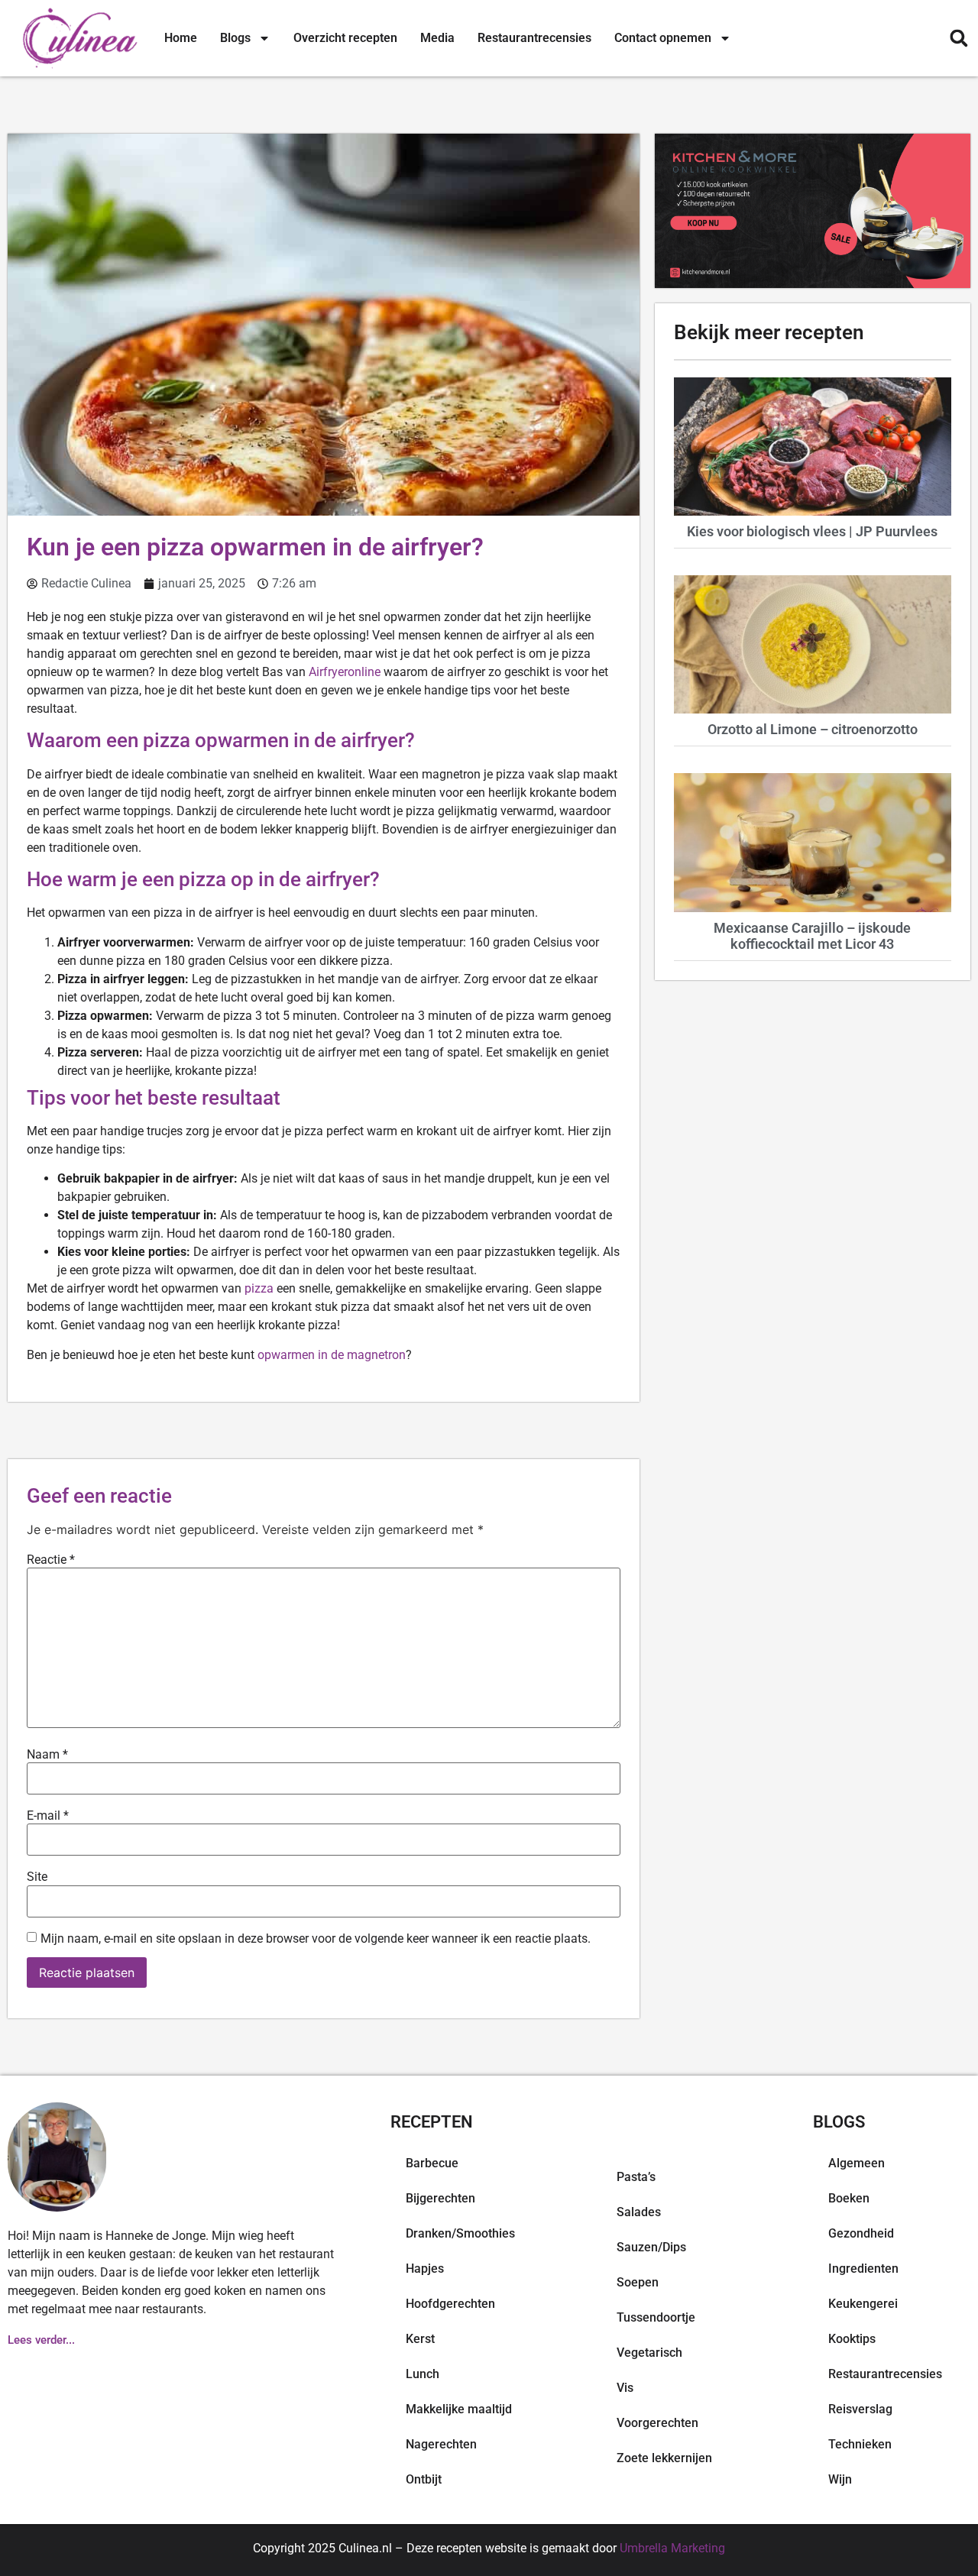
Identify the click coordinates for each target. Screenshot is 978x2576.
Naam (47, 1755)
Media (437, 38)
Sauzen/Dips (651, 2247)
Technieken (860, 2444)
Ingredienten (863, 2269)
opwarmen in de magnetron (332, 1355)
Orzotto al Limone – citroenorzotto (813, 729)
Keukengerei (863, 2304)
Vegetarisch (649, 2353)
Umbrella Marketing (672, 2548)
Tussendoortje (656, 2317)
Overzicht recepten (345, 38)
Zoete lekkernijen (664, 2458)
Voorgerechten (657, 2423)
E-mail (48, 1816)
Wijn (840, 2479)
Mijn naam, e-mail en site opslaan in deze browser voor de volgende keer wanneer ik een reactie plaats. (316, 1939)
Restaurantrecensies (534, 38)
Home (181, 38)
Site (37, 1877)
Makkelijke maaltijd (459, 2409)
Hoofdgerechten (450, 2304)
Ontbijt (424, 2479)
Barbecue (432, 2163)
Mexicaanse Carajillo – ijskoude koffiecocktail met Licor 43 (812, 936)
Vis (625, 2388)
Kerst (420, 2339)
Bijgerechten (440, 2198)
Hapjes (425, 2269)
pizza (259, 1288)
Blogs (235, 38)
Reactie (51, 1560)
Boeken (849, 2198)
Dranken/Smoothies (460, 2233)
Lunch (423, 2374)
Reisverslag (860, 2409)
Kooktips (852, 2339)
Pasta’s (636, 2177)
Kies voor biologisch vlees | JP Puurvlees (812, 531)
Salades (639, 2212)
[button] (959, 39)
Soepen (638, 2282)
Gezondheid (861, 2233)
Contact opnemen (663, 38)
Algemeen (857, 2163)
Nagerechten (441, 2444)
